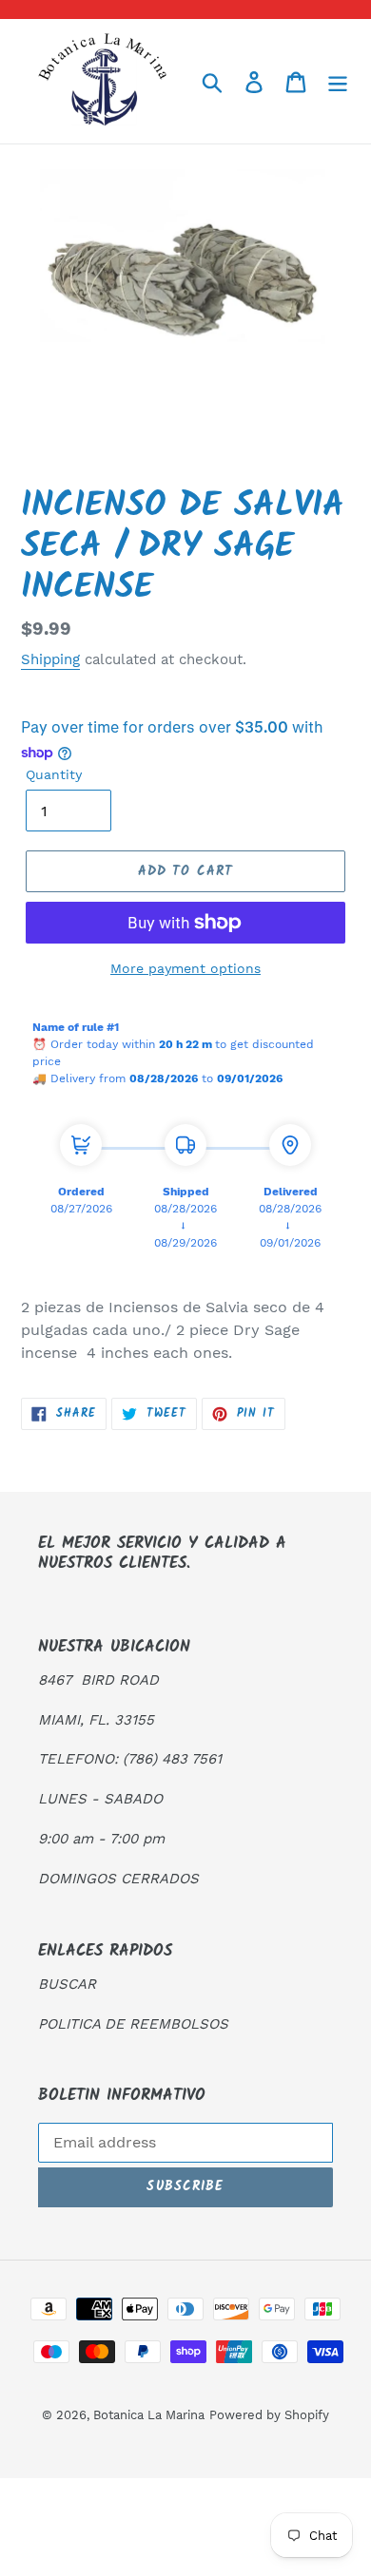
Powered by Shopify (269, 2415)
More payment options (185, 968)
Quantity (54, 774)
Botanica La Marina (149, 2415)
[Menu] (338, 81)
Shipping (50, 659)
